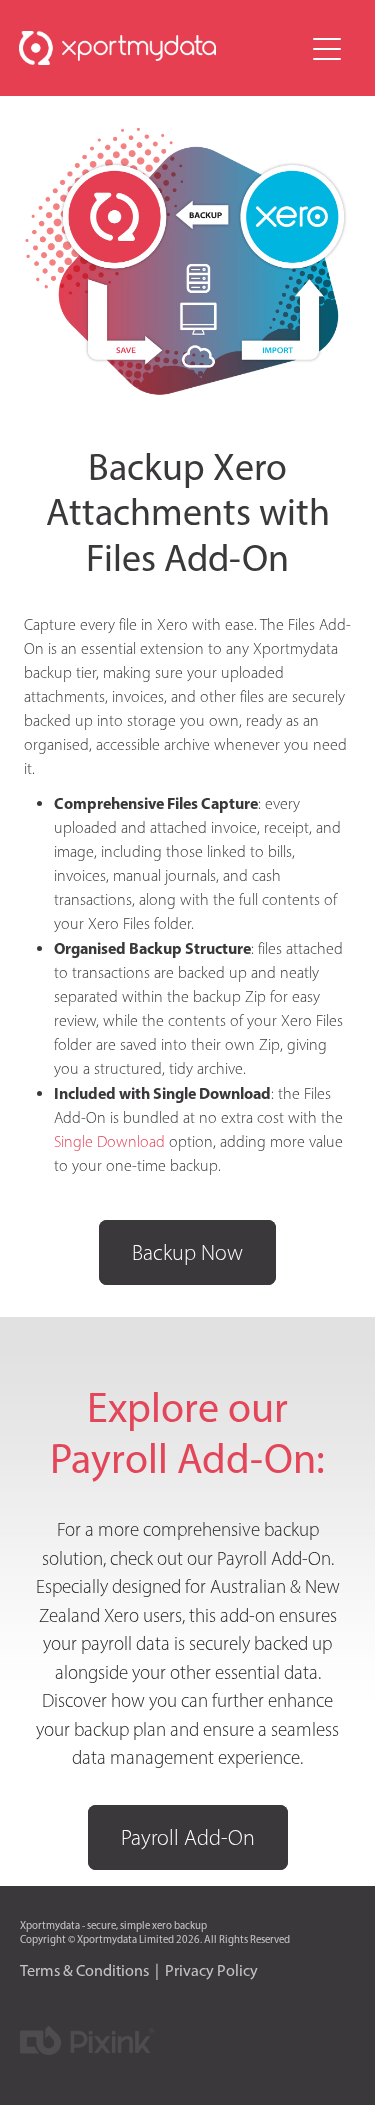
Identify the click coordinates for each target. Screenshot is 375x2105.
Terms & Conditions (84, 1970)
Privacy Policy (211, 1970)
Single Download (109, 1141)
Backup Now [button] (187, 1252)
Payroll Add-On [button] (188, 1837)
